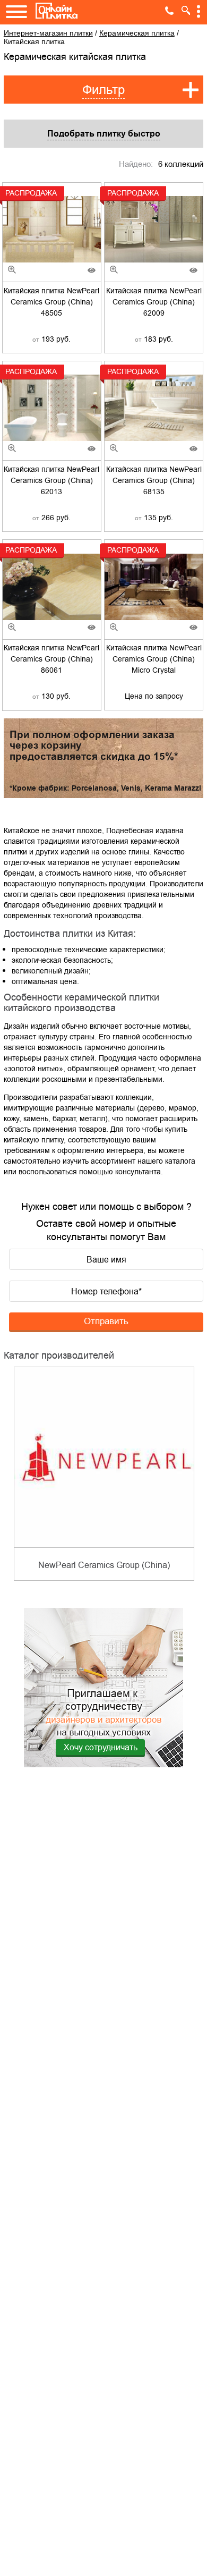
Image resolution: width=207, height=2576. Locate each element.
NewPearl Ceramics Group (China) (104, 1565)
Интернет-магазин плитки (48, 33)
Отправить (106, 1321)
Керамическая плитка (137, 33)
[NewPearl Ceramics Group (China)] (104, 1457)
